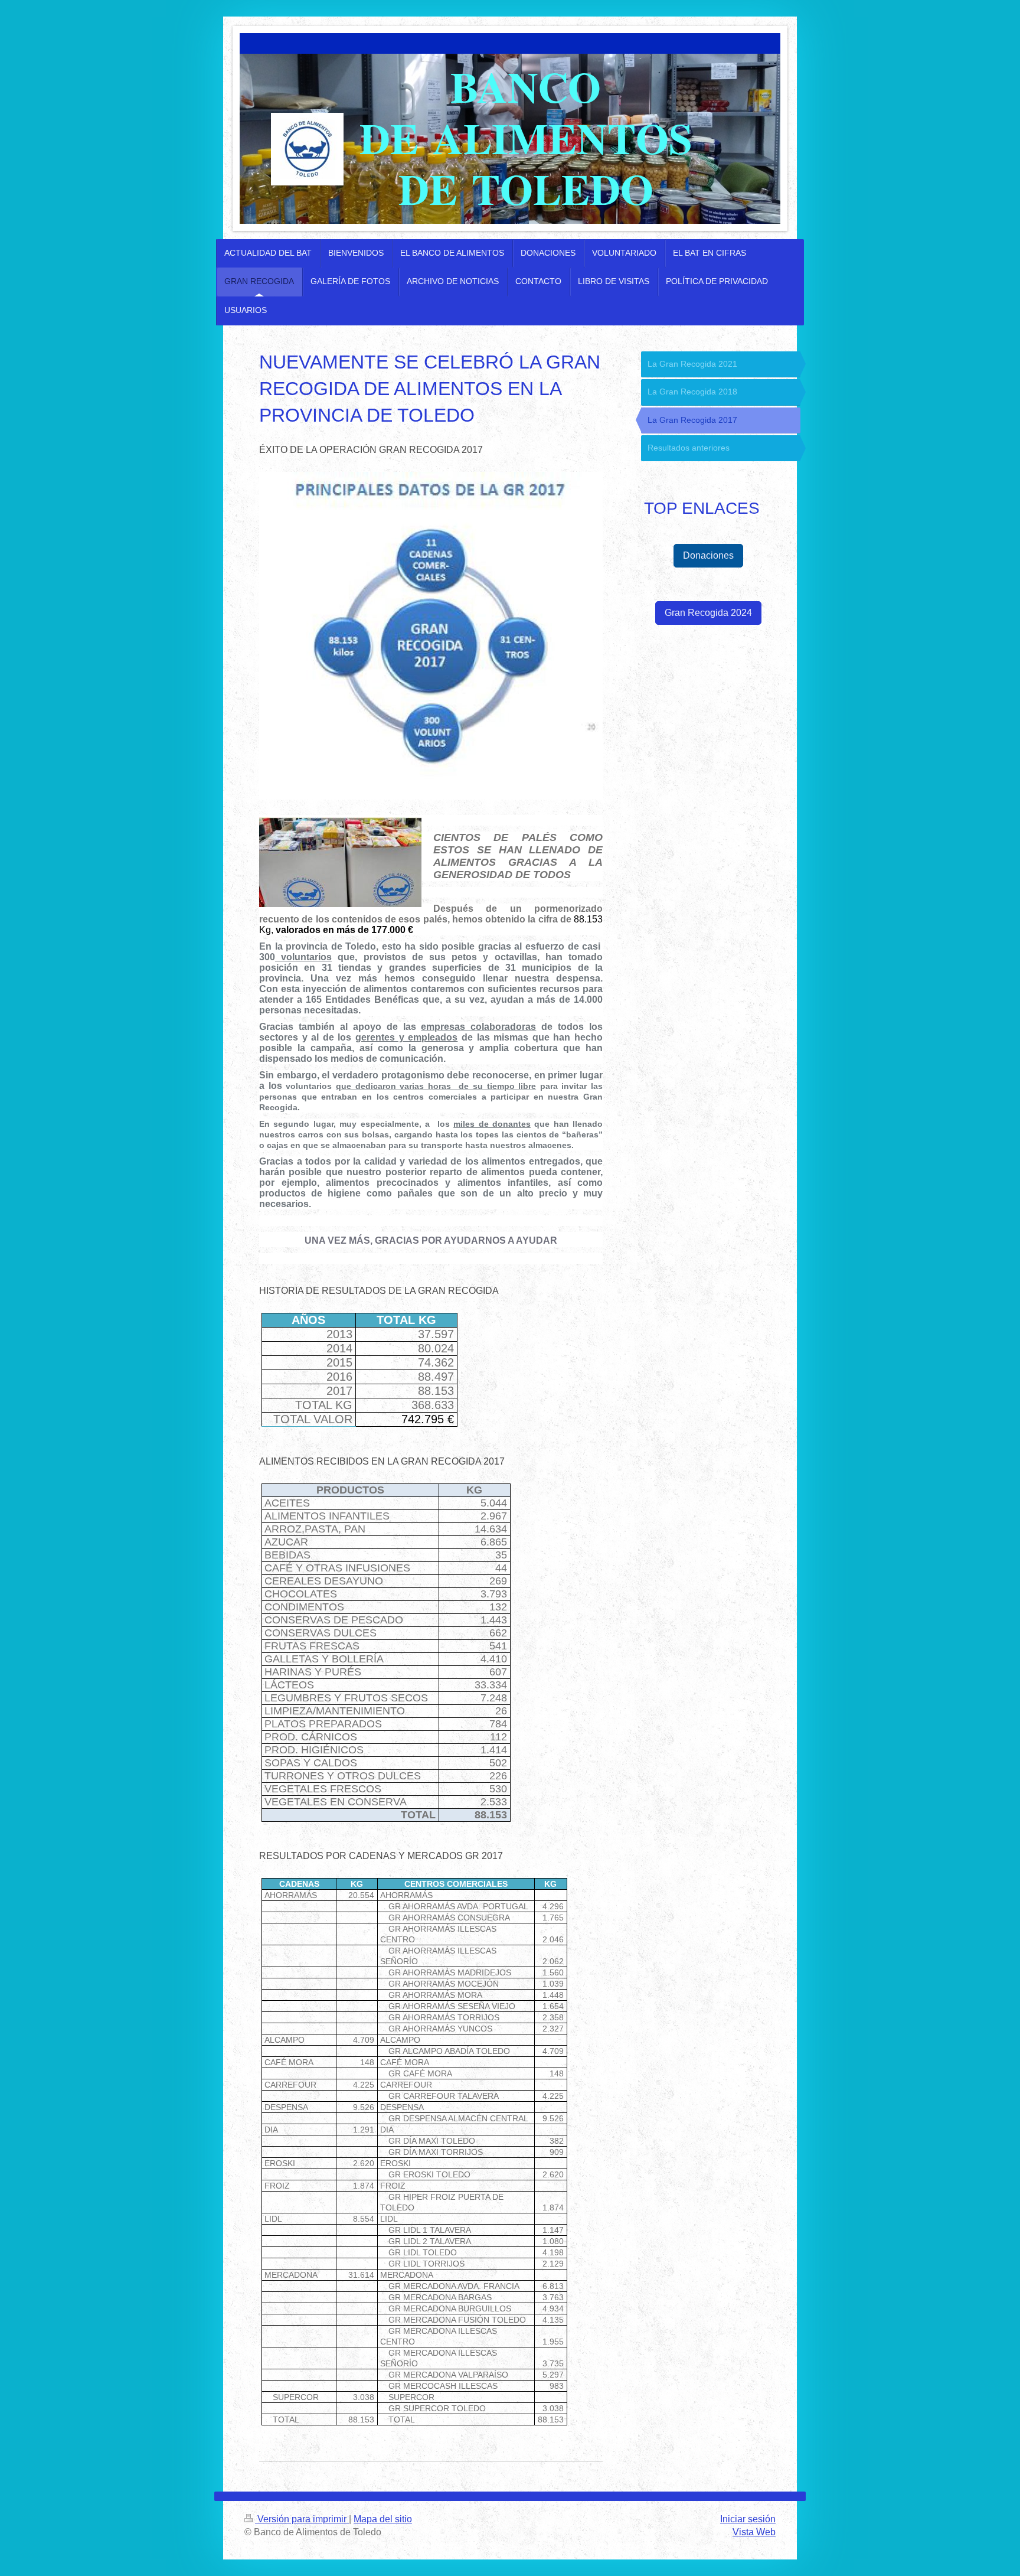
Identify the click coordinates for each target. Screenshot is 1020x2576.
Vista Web (754, 2532)
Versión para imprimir (302, 2519)
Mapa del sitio (383, 2519)
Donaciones (708, 555)
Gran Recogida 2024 (708, 613)
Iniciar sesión (748, 2519)
